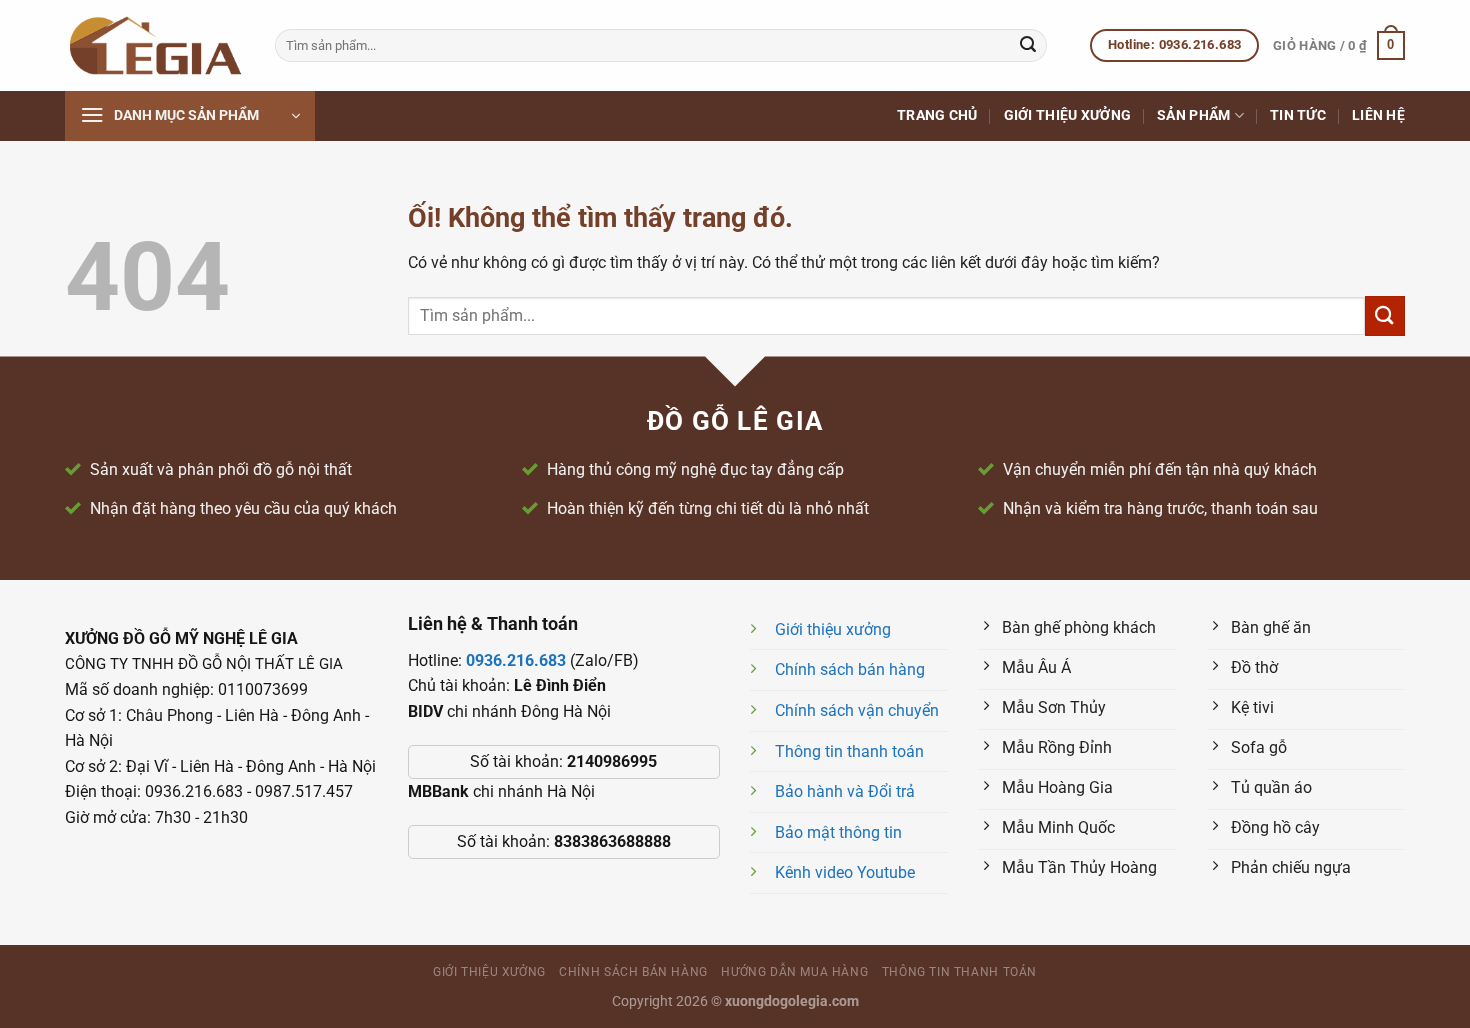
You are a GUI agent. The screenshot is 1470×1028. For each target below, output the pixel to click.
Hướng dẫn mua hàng (794, 972)
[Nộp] (1028, 46)
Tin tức (1298, 115)
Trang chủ (937, 115)
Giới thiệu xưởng (1068, 115)
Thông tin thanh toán (849, 751)
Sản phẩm (1193, 115)
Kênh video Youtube (845, 872)
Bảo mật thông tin (838, 832)
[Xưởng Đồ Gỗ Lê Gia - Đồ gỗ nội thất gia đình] (155, 45)
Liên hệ (1378, 115)
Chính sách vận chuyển (857, 710)
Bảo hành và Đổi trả (845, 791)
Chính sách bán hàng (850, 669)
